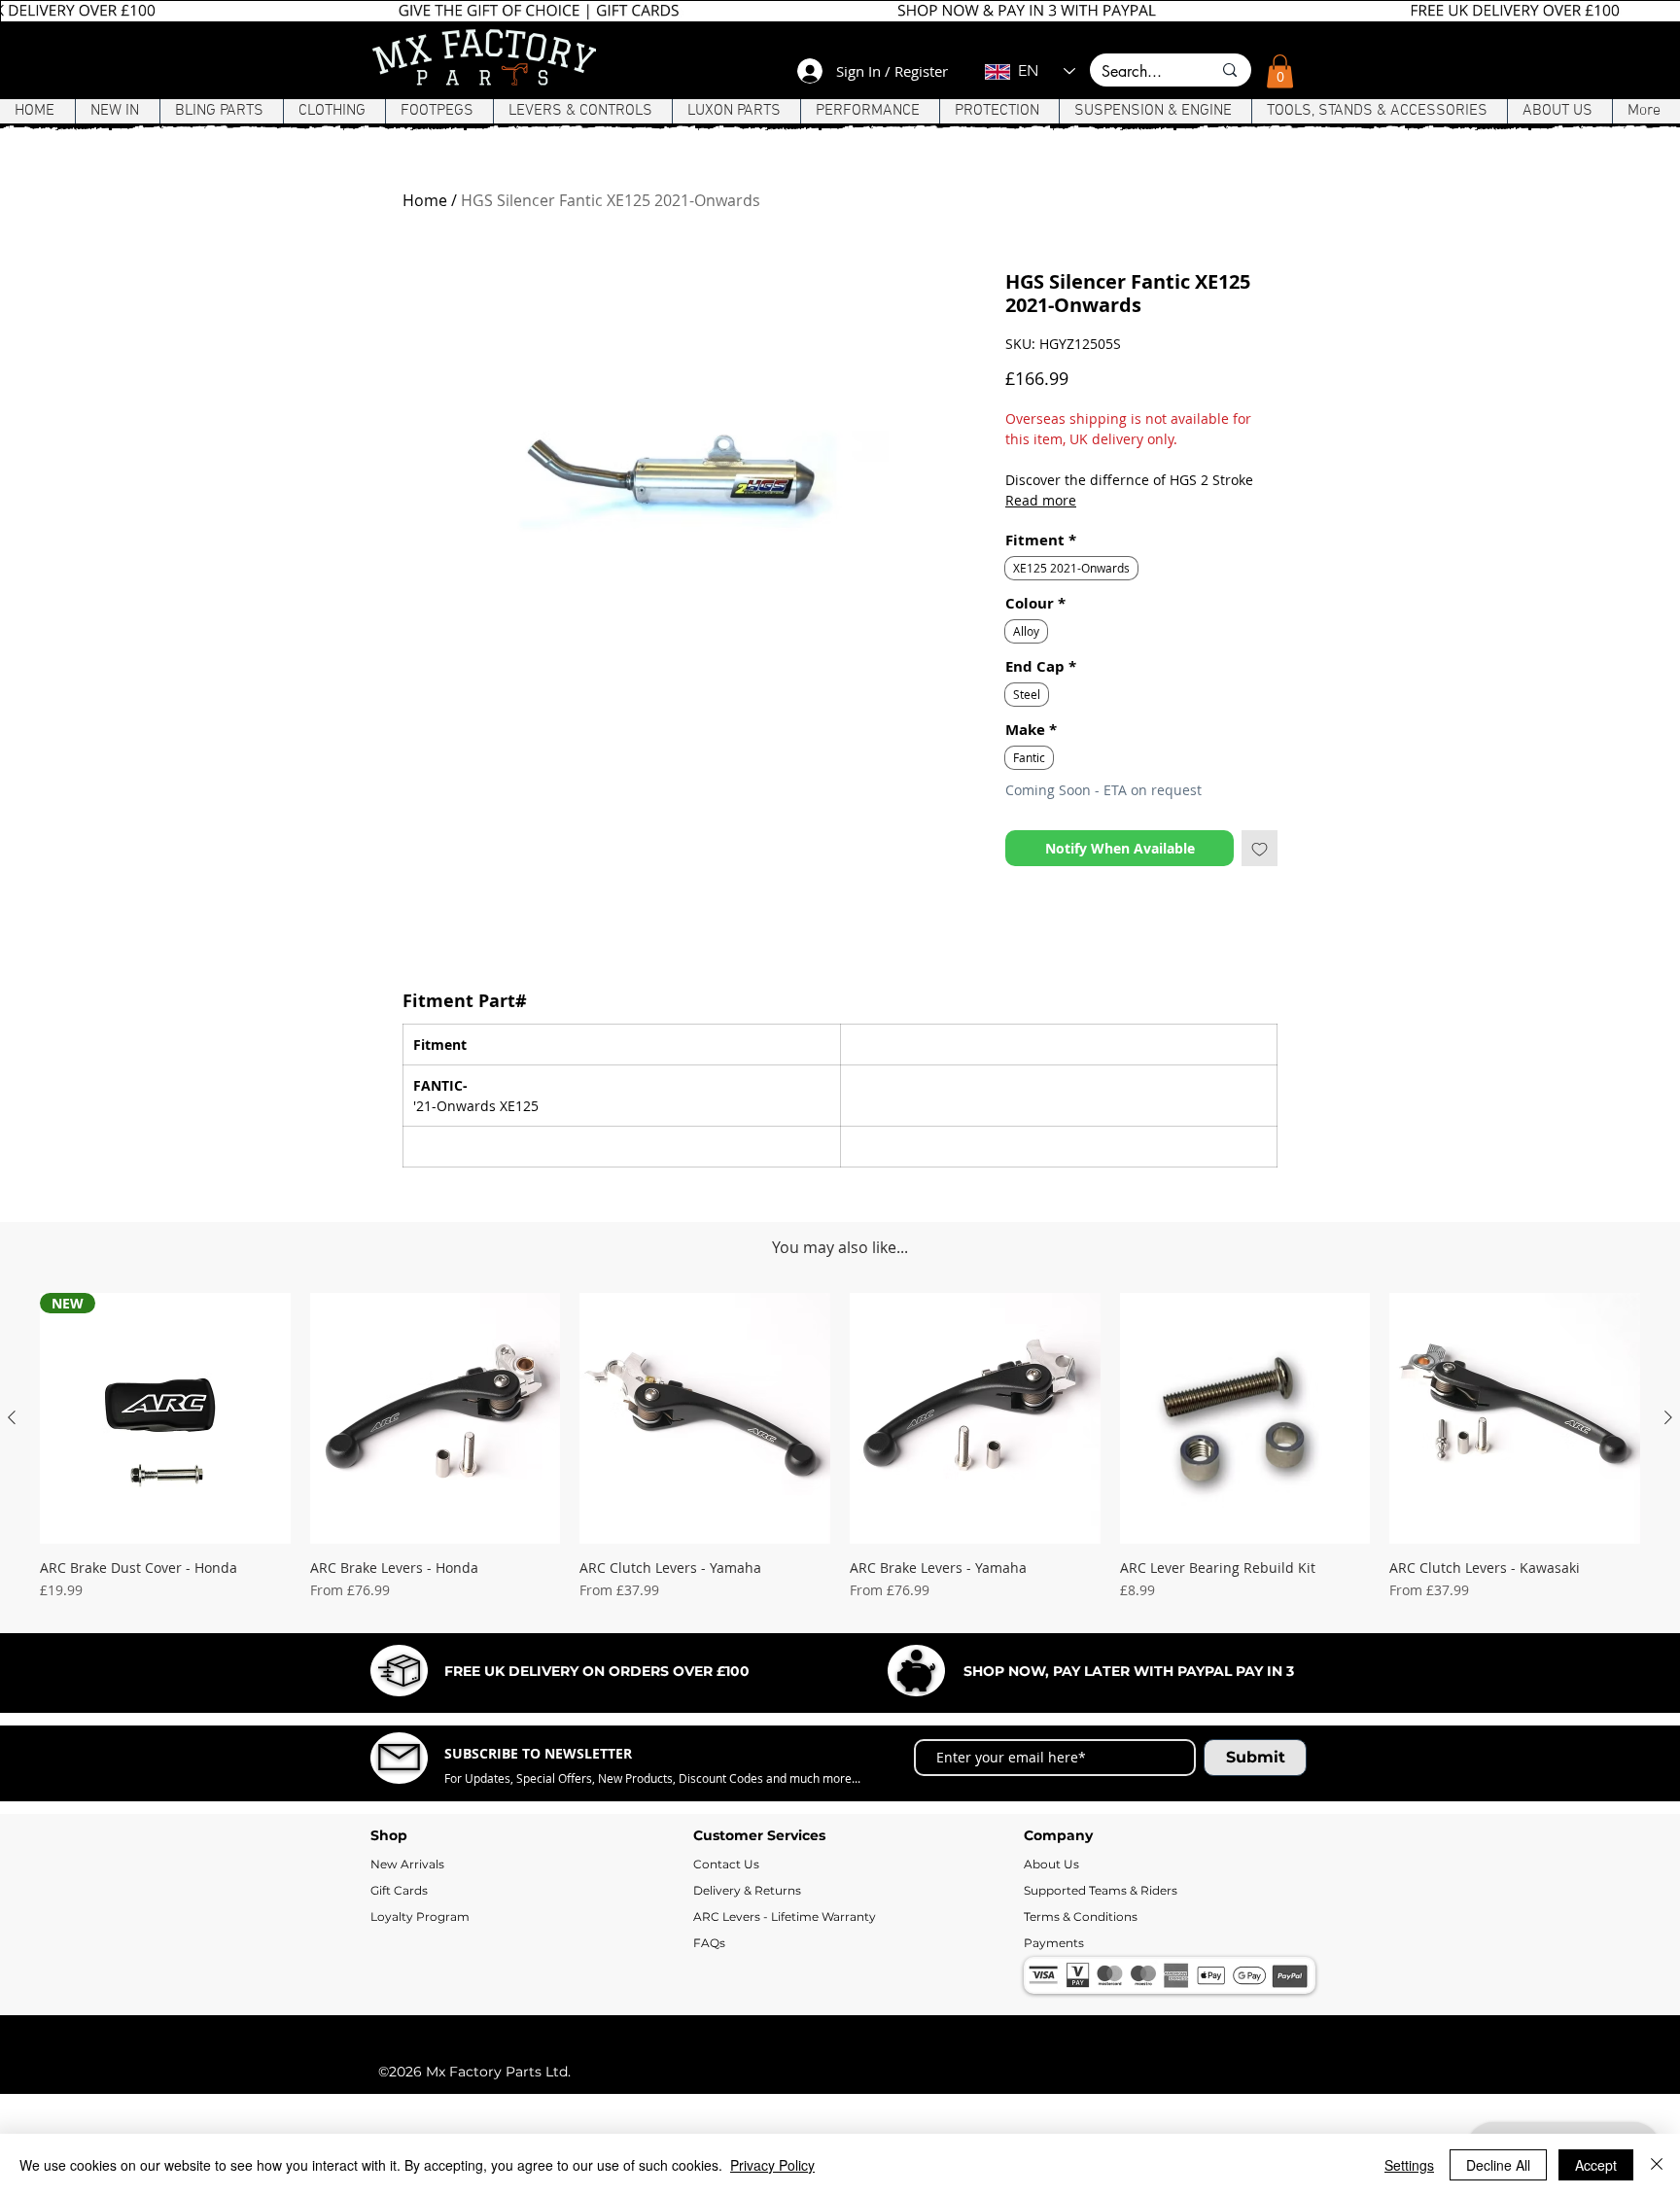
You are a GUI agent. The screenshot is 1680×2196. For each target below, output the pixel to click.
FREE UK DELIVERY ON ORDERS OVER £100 (597, 1800)
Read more (1041, 500)
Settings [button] (1409, 2165)
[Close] (1657, 2165)
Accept (1596, 2165)
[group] (840, 1584)
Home (425, 200)
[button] (1280, 71)
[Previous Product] (12, 1547)
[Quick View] (436, 1548)
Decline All (1498, 2165)
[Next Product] (1668, 1547)
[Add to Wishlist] (1260, 848)
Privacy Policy (772, 2165)
